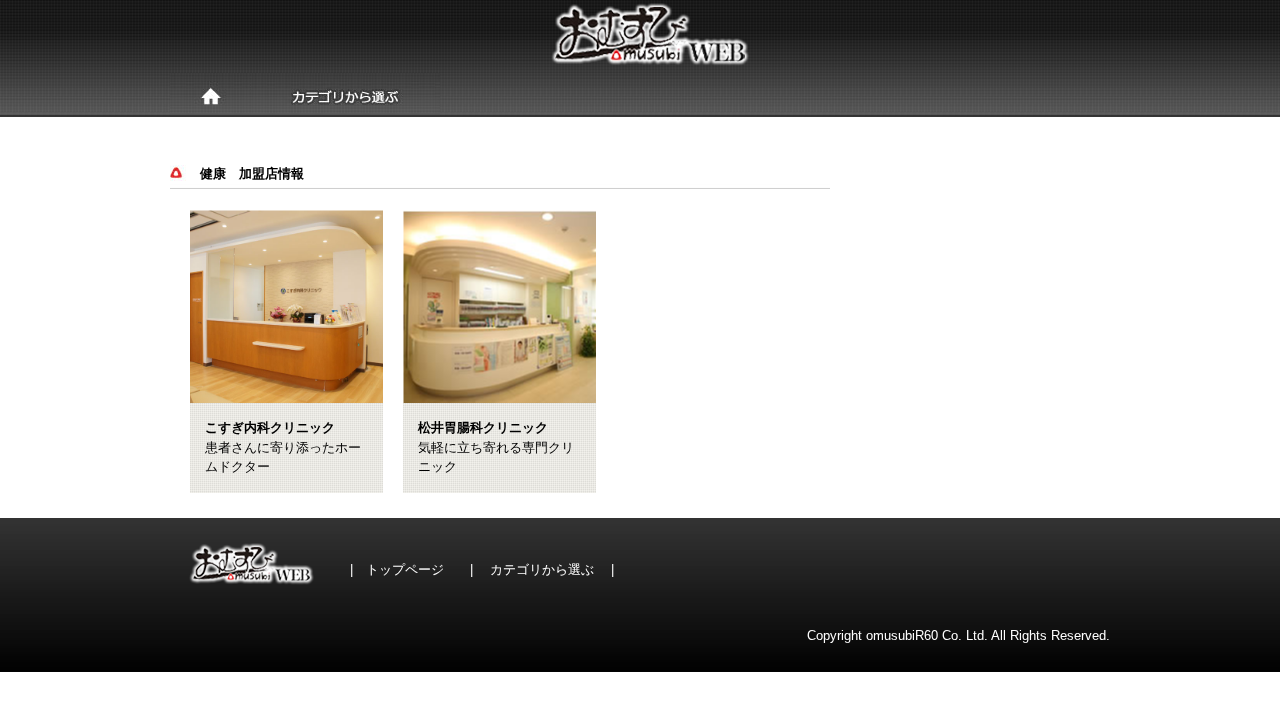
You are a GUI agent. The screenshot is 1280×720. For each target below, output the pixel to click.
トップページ (405, 569)
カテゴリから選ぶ (542, 569)
